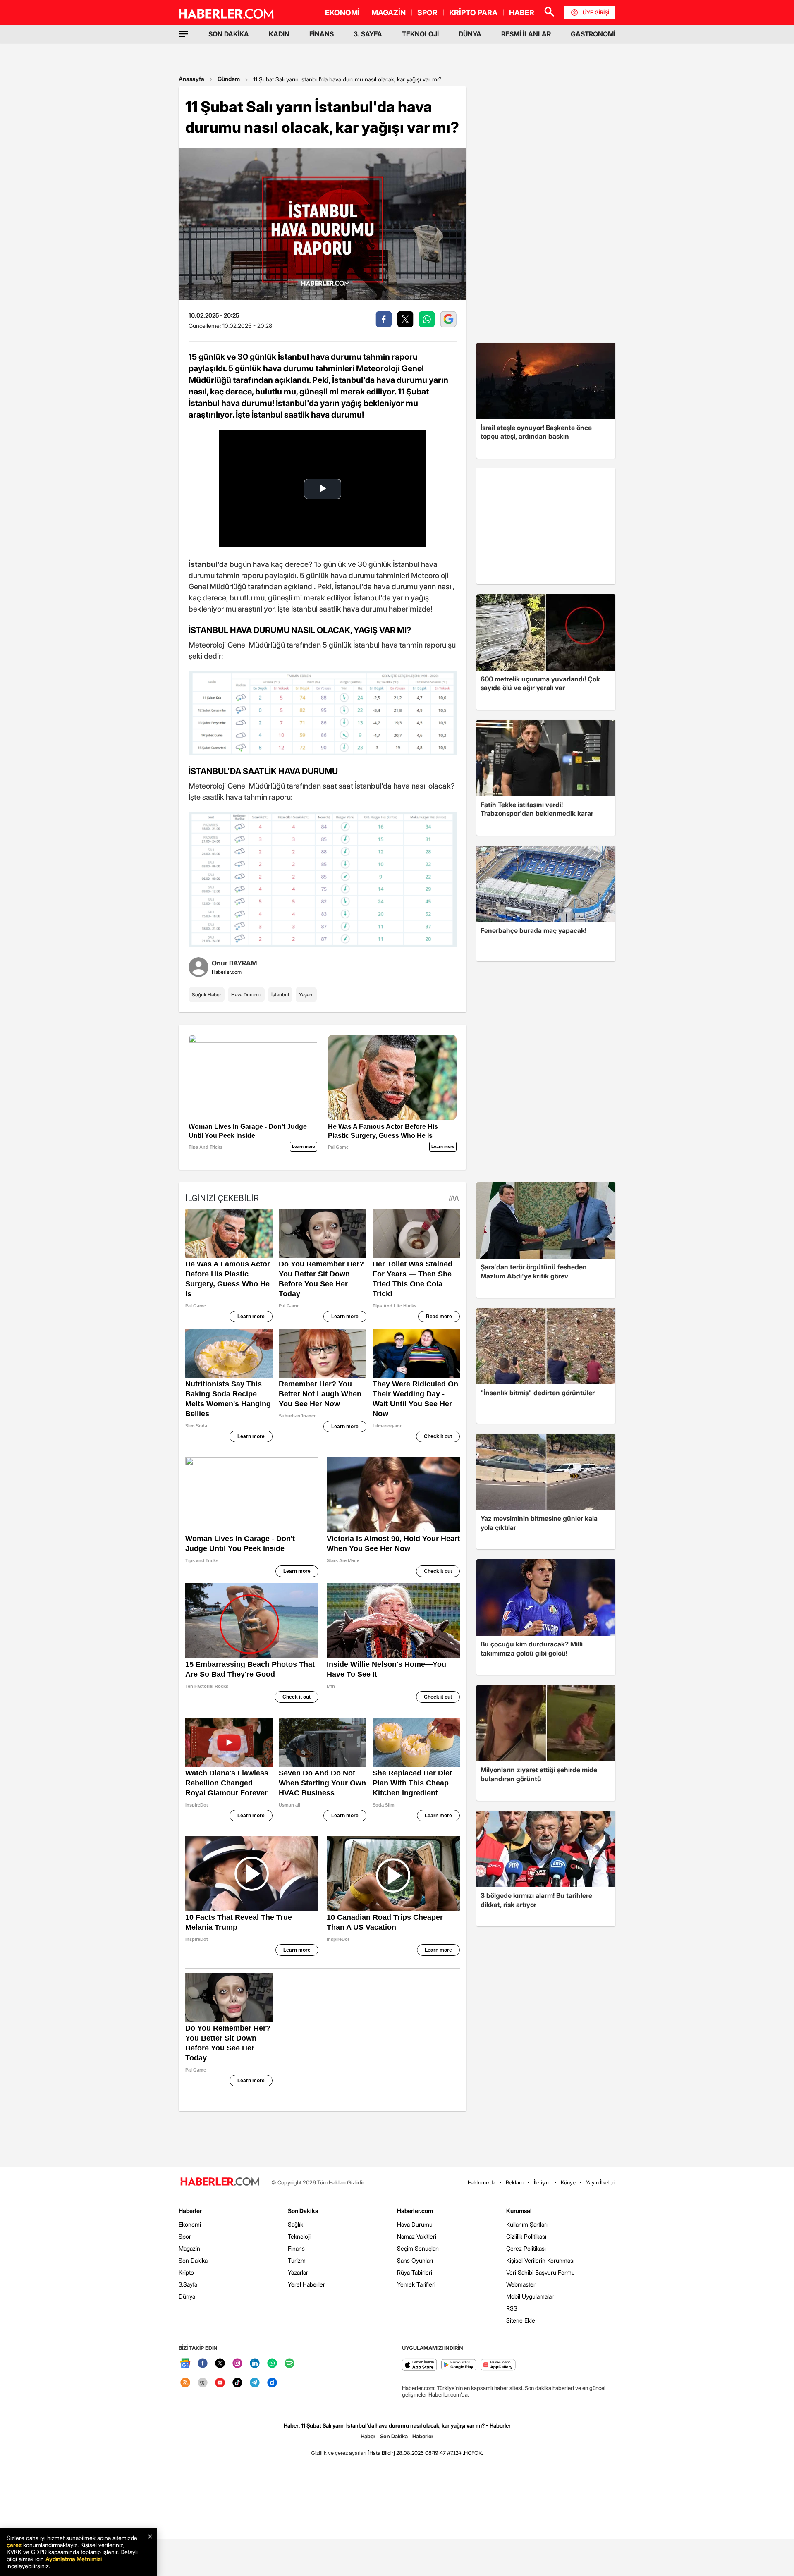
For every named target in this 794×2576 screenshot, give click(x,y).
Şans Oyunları (415, 2260)
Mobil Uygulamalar (530, 2296)
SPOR (427, 13)
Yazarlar (298, 2272)
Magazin (189, 2248)
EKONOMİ (342, 13)
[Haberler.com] (220, 2182)
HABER (522, 13)
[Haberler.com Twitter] (220, 2364)
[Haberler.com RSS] (185, 2383)
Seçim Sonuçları (418, 2248)
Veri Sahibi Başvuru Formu (540, 2272)
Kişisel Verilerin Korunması (540, 2260)
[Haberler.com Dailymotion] (272, 2383)
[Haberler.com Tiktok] (237, 2383)
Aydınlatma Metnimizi (74, 2559)
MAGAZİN (389, 13)
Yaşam (306, 995)
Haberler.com (415, 2211)
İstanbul (280, 995)
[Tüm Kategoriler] (184, 34)
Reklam (515, 2182)
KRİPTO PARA (473, 13)
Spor (185, 2236)
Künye (568, 2182)
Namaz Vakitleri (417, 2236)
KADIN (279, 34)
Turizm (297, 2260)
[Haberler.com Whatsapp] (272, 2364)
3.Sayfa (188, 2284)
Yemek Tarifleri (416, 2284)
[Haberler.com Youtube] (220, 2383)
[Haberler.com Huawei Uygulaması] (498, 2365)
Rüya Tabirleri (415, 2272)
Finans (296, 2248)
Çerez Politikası (526, 2248)
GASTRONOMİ (593, 34)
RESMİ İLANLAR (526, 34)
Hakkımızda (482, 2182)
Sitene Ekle (521, 2320)
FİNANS (322, 34)
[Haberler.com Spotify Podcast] (289, 2364)
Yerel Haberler (306, 2284)
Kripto (186, 2272)
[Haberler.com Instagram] (237, 2364)
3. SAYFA (368, 34)
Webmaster (521, 2284)
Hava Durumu (246, 995)
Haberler (190, 2211)
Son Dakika (193, 2260)
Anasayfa (191, 79)
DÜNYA (470, 34)
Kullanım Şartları (527, 2224)
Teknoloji (299, 2236)
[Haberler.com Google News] (185, 2364)
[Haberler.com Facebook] (203, 2364)
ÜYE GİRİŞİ (596, 12)
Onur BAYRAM (234, 963)
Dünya (187, 2296)
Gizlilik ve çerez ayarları (339, 2453)
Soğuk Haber (207, 995)
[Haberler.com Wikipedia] (203, 2383)
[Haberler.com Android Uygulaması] (459, 2365)
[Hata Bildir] (381, 2453)
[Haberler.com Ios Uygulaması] (420, 2365)
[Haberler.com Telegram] (255, 2383)
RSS (512, 2308)
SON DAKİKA (229, 34)
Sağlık (295, 2224)
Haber (368, 2436)
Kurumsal (519, 2211)
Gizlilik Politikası (526, 2236)
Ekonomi (190, 2224)
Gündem (229, 79)
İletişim (542, 2182)
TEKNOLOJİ (420, 34)
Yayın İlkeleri (601, 2182)
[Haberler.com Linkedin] (255, 2364)
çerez (14, 2545)
